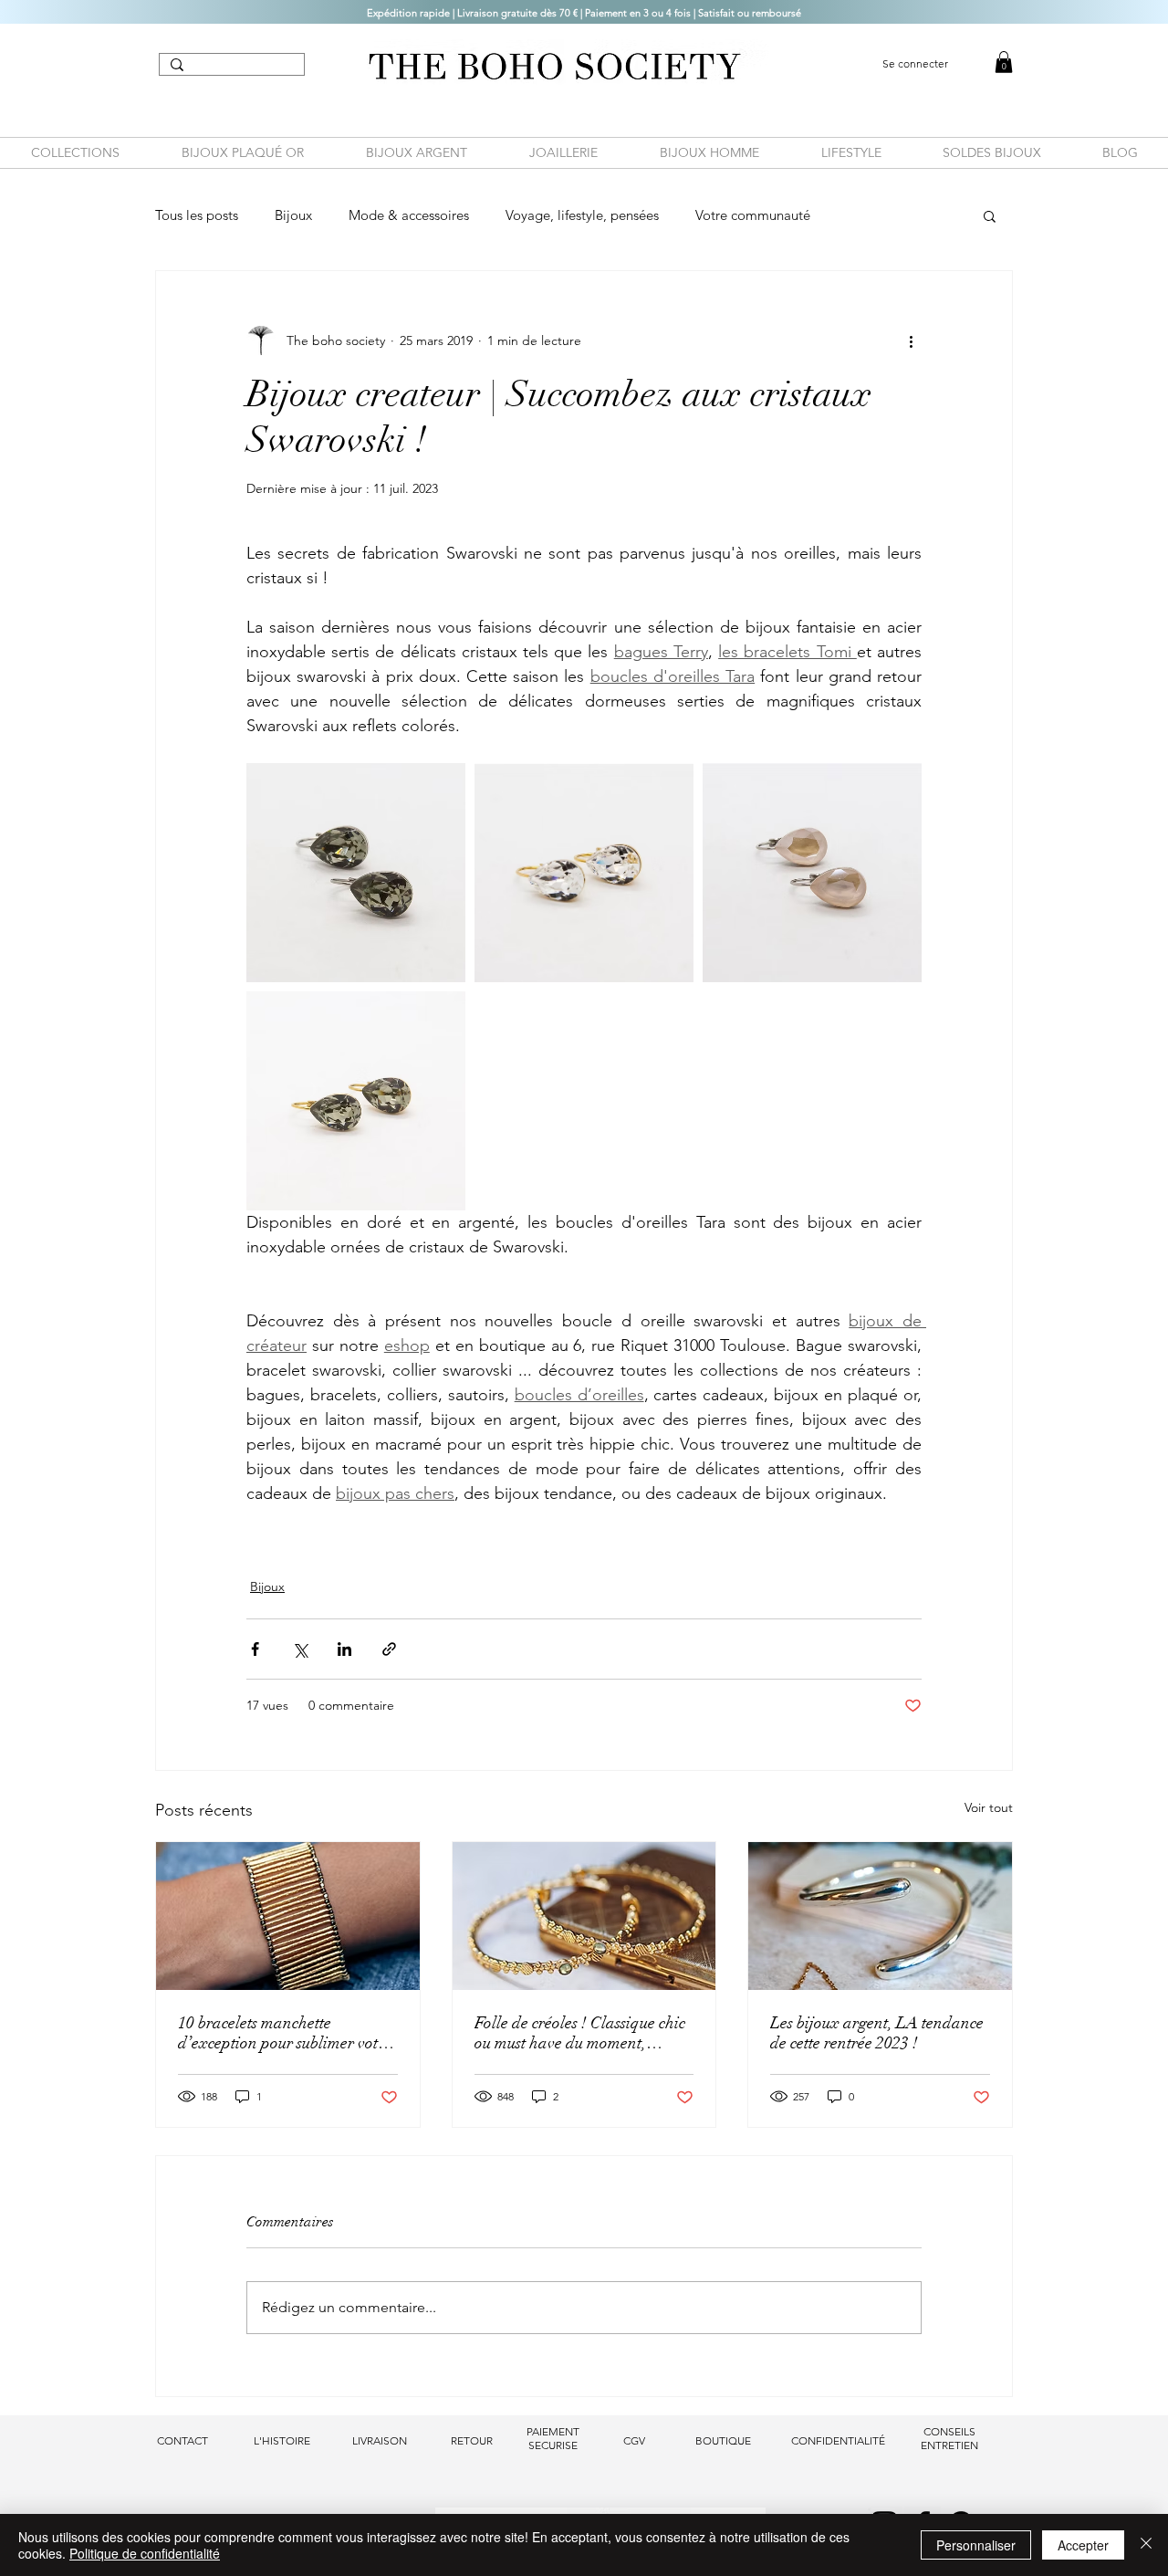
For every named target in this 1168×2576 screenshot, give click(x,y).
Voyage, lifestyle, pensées (582, 215)
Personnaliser (976, 2545)
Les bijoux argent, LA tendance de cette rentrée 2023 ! (877, 2033)
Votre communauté (753, 215)
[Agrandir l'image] (356, 873)
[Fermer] (1146, 2545)
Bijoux (293, 215)
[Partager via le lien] (389, 1649)
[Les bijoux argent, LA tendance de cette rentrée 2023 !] (880, 1916)
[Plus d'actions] (911, 340)
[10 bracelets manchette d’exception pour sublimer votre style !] (288, 1916)
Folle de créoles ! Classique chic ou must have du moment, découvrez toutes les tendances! (580, 2033)
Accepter (1083, 2545)
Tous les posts (197, 215)
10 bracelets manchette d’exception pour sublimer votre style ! (285, 2033)
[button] (990, 215)
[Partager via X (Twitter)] (300, 1649)
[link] (1004, 62)
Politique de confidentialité (145, 2553)
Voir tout (989, 1807)
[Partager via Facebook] (255, 1649)
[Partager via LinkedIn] (344, 1649)
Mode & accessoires (409, 215)
